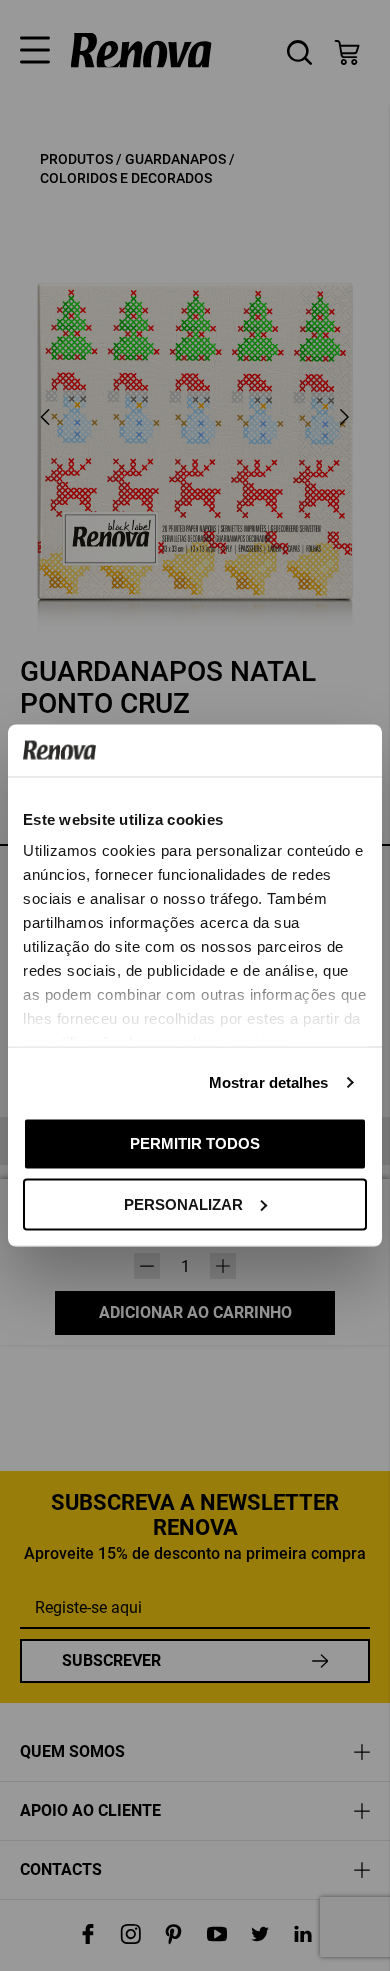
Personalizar (183, 1203)
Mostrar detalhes (269, 1082)
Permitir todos (195, 1143)
